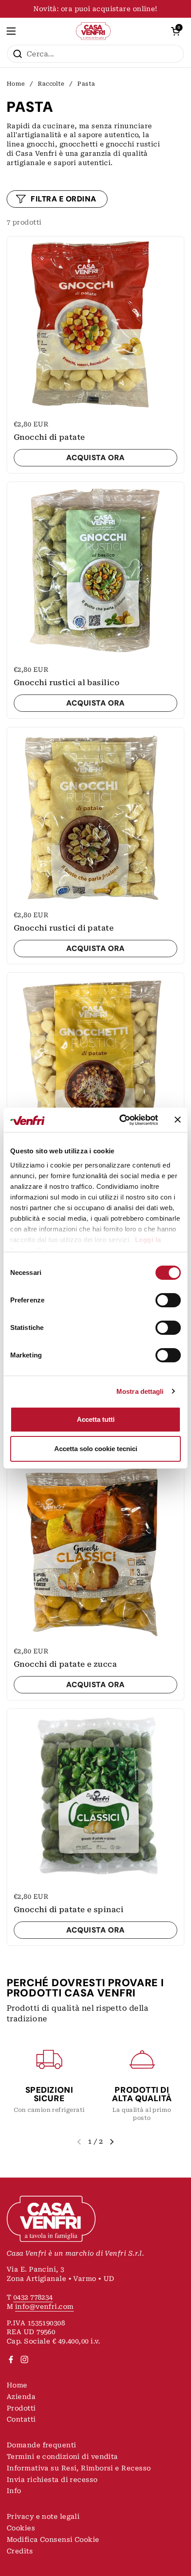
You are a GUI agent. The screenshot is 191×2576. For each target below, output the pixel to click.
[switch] (168, 1300)
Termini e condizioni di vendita (62, 2457)
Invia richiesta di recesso (52, 2480)
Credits (20, 2551)
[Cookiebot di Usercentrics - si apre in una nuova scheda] (120, 1120)
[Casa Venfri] (94, 31)
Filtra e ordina (64, 199)
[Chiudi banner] (178, 1120)
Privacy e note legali (43, 2517)
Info (14, 2491)
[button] (175, 31)
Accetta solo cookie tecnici (96, 1449)
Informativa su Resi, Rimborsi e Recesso (79, 2468)
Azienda (21, 2397)
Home (16, 84)
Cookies (21, 2528)
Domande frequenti (42, 2445)
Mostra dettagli (140, 1391)
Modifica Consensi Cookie (53, 2540)
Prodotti (21, 2408)
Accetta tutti (96, 1419)
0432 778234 (33, 2297)
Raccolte (51, 84)
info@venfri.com (44, 2307)
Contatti (21, 2419)
